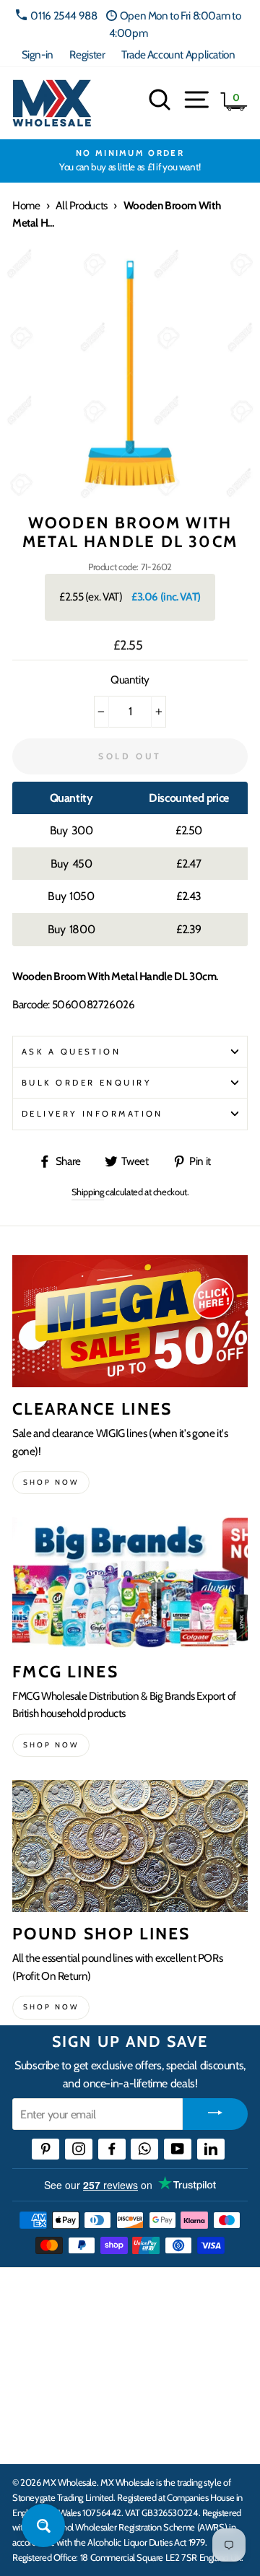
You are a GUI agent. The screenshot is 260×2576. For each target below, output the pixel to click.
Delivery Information (92, 1114)
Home (26, 205)
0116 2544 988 (64, 16)
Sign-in (38, 54)
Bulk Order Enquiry (87, 1083)
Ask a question (71, 1052)
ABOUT (32, 2393)
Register (87, 54)
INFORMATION (53, 2349)
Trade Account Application (178, 54)
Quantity (130, 680)
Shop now (51, 1482)
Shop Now (51, 2007)
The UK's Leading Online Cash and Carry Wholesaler (123, 2297)
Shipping (88, 1192)
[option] (130, 161)
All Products (81, 205)
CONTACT (39, 2437)
